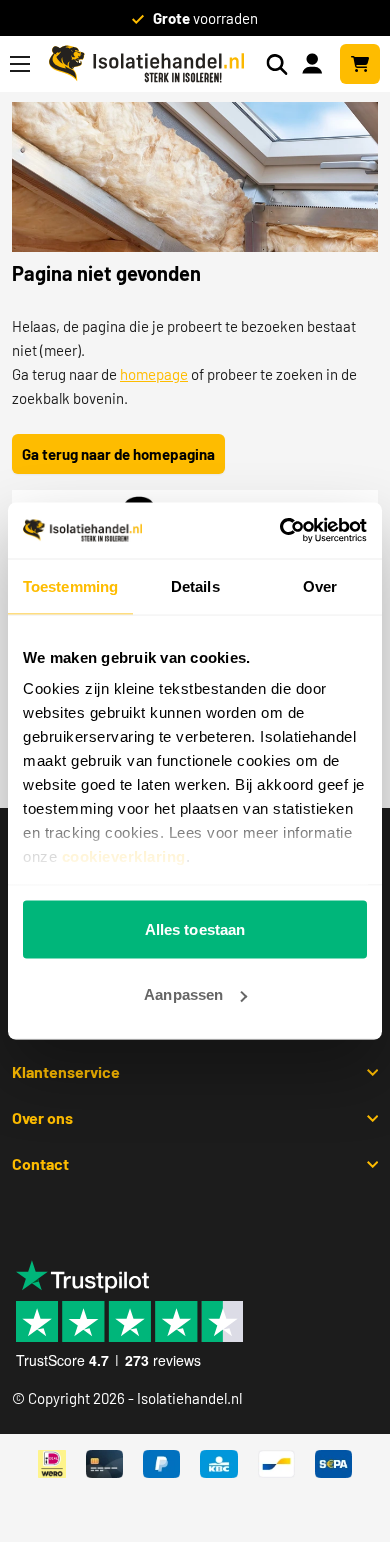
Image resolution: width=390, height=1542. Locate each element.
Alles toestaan (195, 928)
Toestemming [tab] (70, 585)
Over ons (42, 1117)
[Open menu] (20, 64)
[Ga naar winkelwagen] (360, 64)
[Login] (316, 62)
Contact (40, 1163)
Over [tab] (320, 585)
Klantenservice (66, 1071)
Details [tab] (195, 585)
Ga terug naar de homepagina (118, 454)
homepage (154, 374)
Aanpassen (183, 994)
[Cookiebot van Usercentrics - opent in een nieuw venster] (280, 531)
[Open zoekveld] (277, 64)
